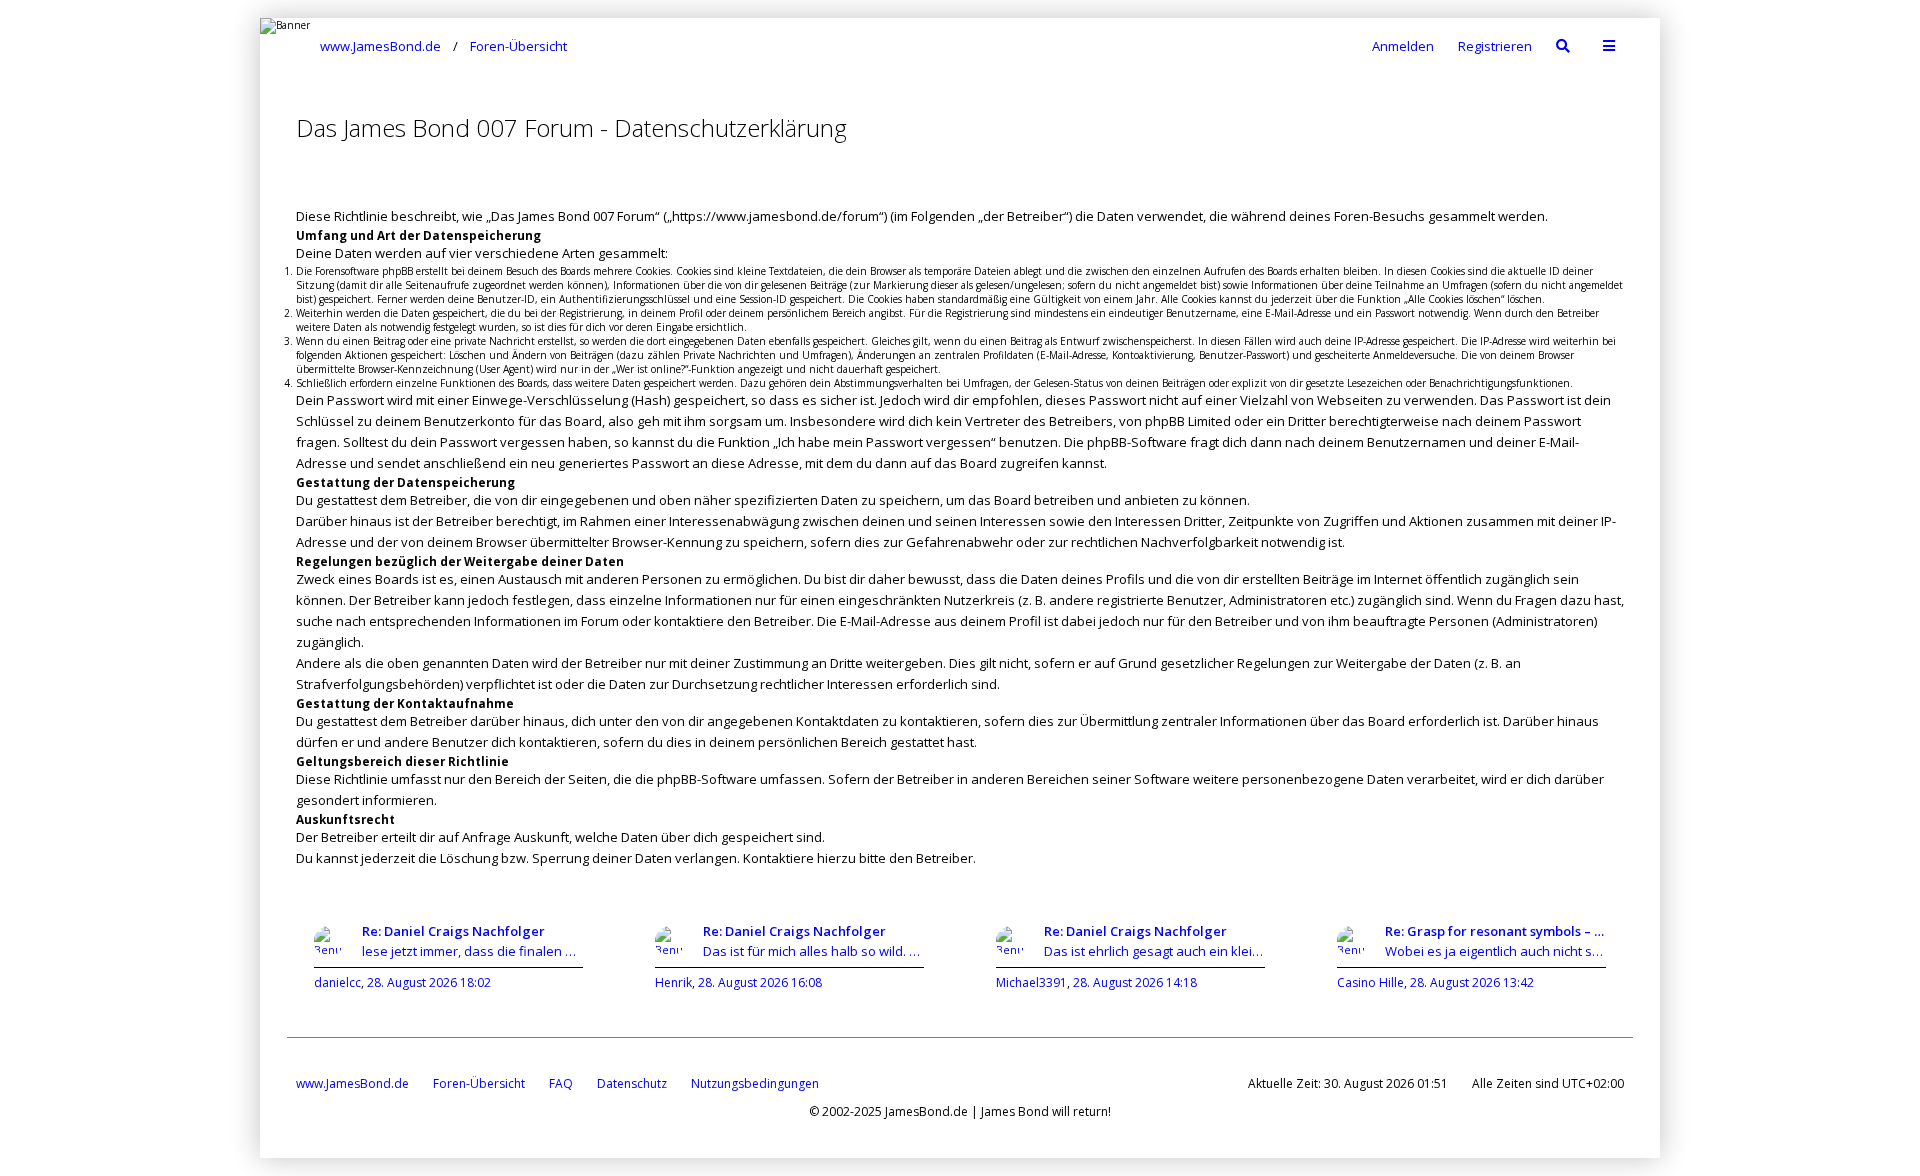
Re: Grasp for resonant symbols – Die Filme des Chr (1495, 931)
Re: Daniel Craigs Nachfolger (453, 931)
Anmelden (1403, 46)
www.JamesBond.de (352, 1083)
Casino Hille (1370, 982)
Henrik (673, 982)
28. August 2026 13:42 (1472, 982)
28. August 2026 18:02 (429, 982)
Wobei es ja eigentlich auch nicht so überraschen (1495, 951)
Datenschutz (632, 1083)
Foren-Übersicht (479, 1083)
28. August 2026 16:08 (760, 982)
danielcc (337, 982)
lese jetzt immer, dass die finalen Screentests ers (472, 951)
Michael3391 (1031, 982)
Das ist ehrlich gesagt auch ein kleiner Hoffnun (1154, 951)
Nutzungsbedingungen (755, 1083)
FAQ (561, 1083)
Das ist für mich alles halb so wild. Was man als (813, 951)
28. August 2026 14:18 (1135, 982)
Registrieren (1495, 46)
